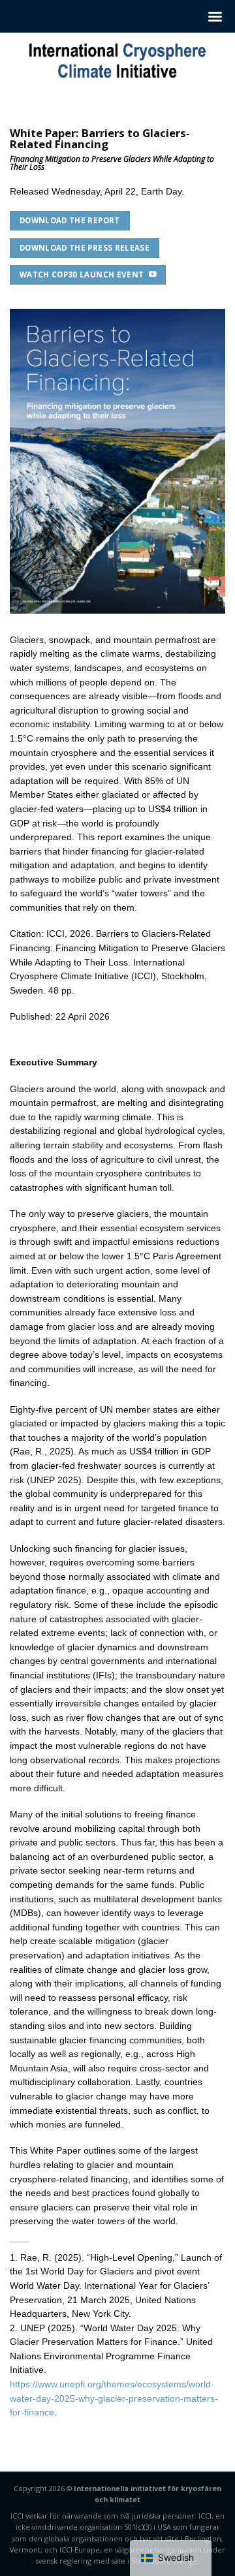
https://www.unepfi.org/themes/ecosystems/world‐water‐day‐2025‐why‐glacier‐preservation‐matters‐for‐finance (114, 2398)
